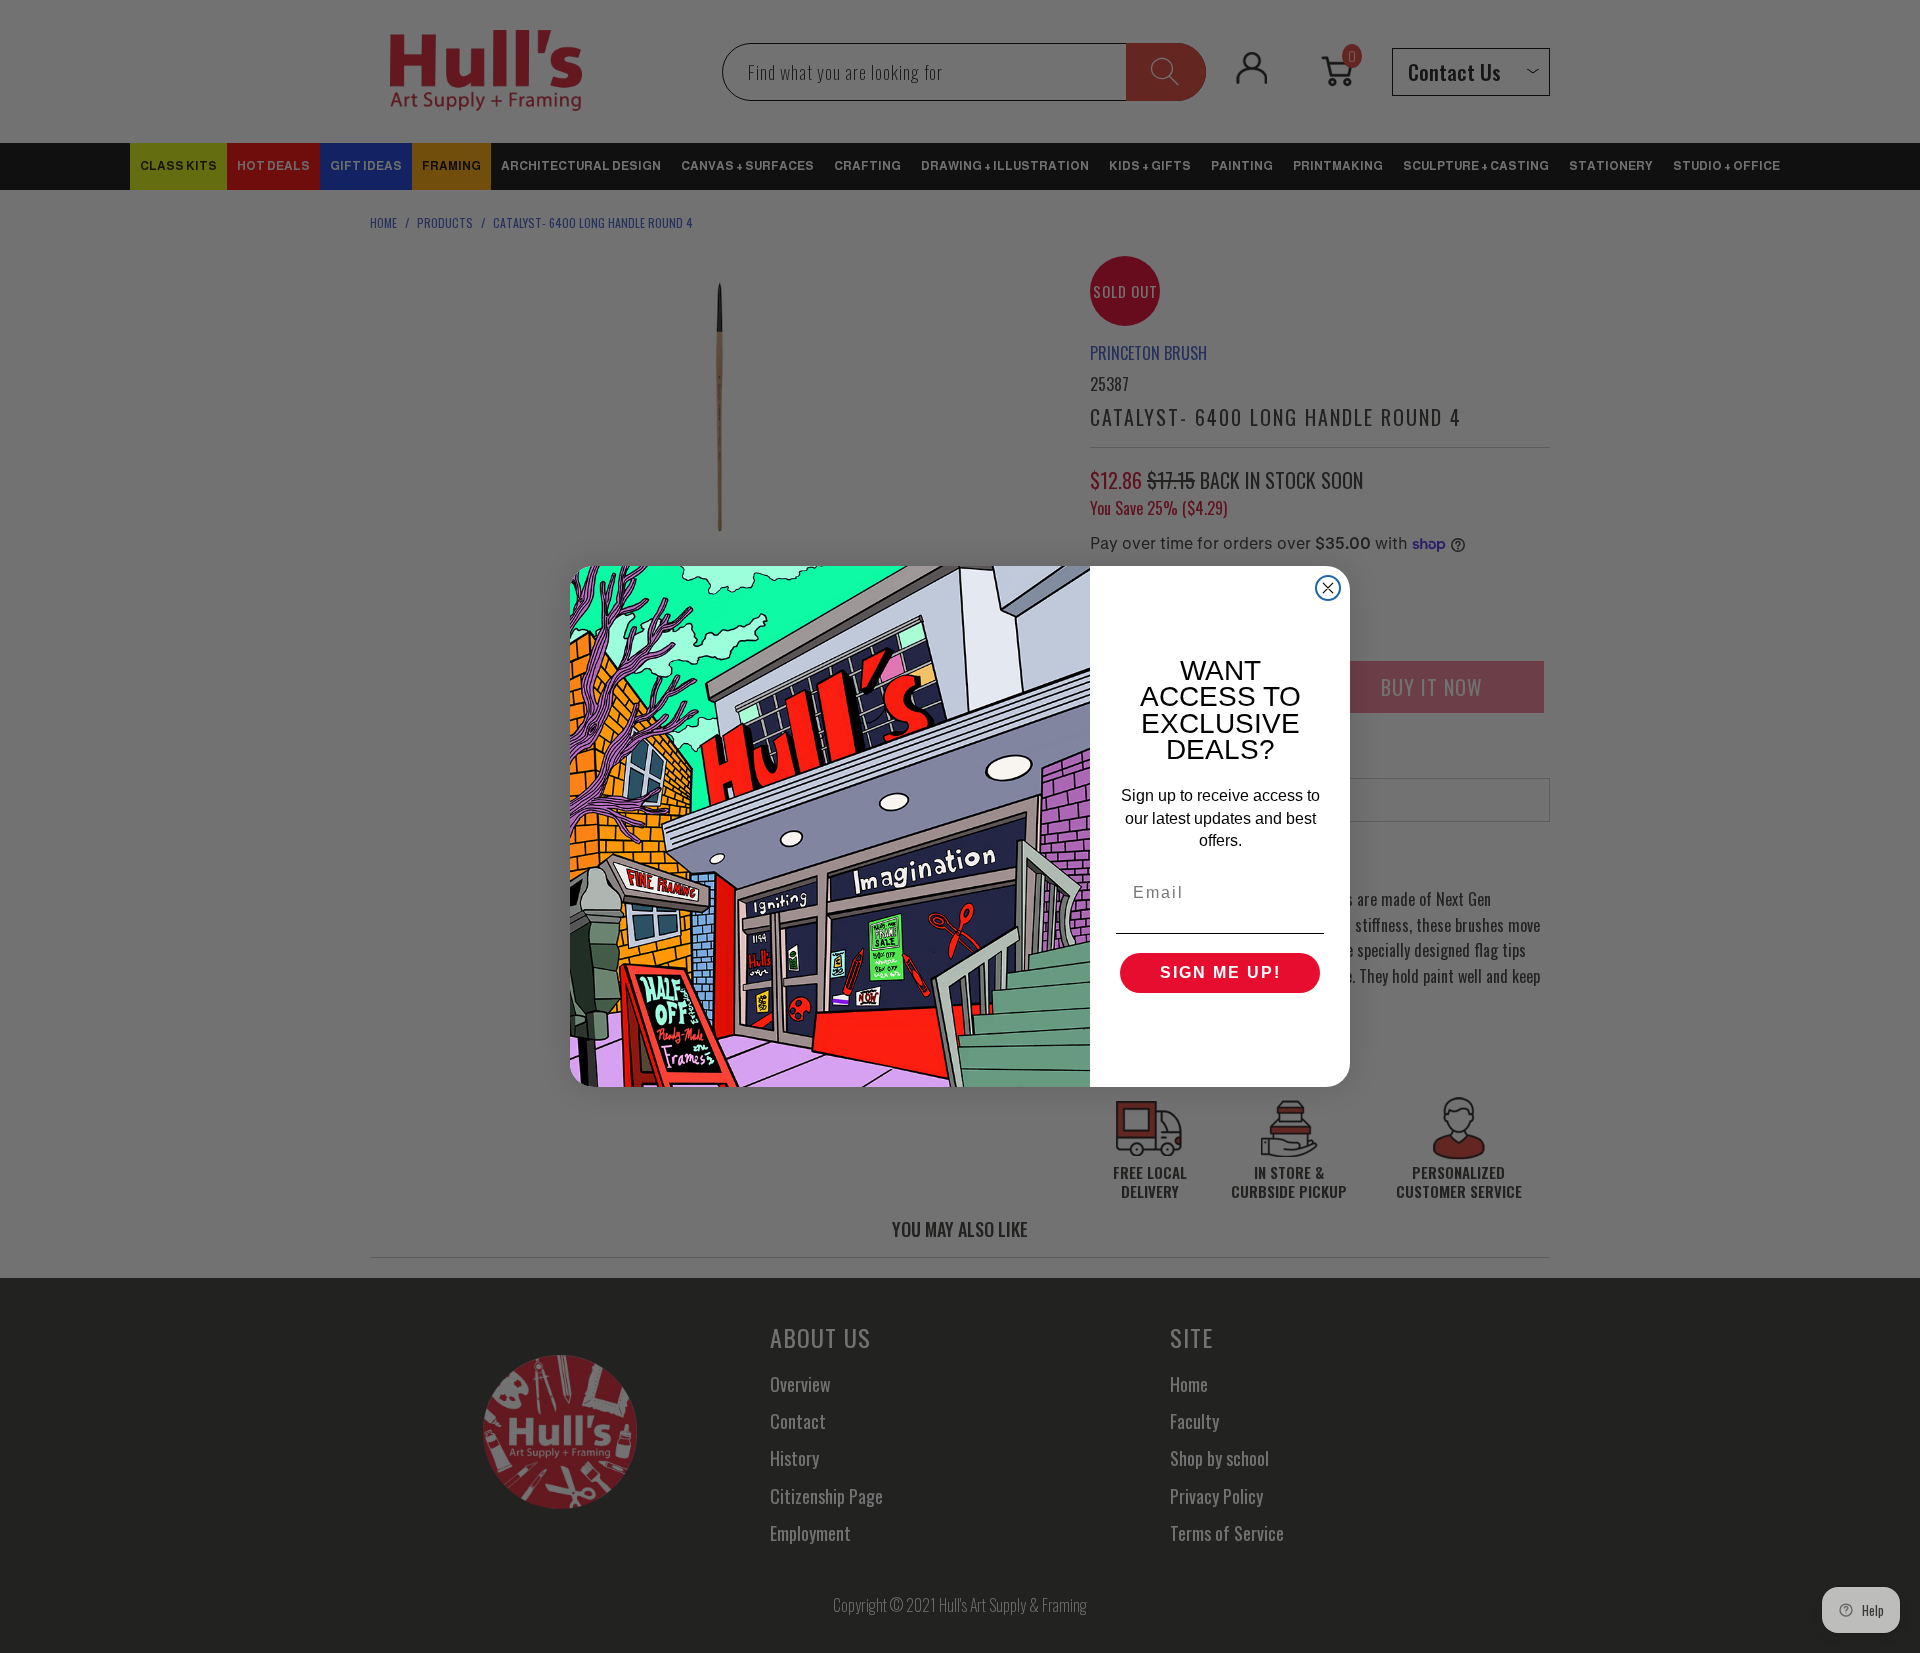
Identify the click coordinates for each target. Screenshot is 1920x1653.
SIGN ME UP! (1220, 972)
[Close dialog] (1328, 588)
